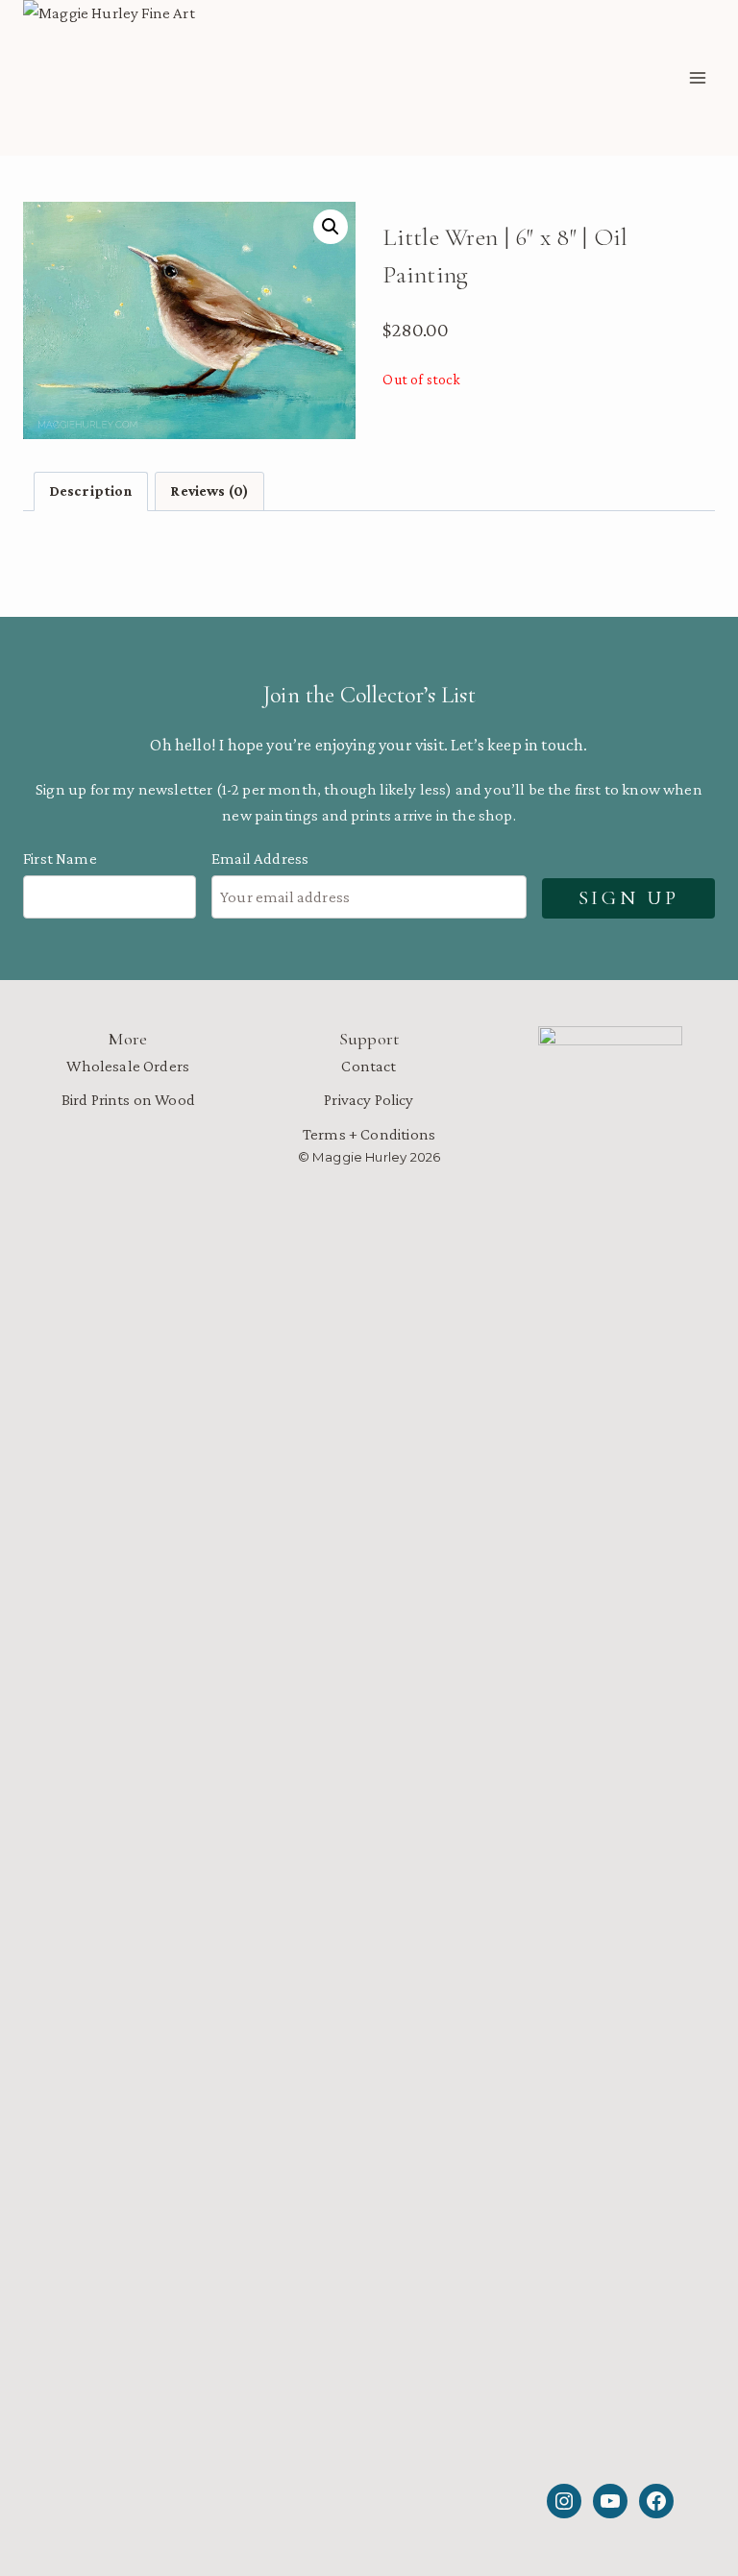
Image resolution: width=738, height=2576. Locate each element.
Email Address (260, 859)
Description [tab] (91, 491)
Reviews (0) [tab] (209, 491)
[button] (331, 227)
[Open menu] (697, 78)
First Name (60, 859)
